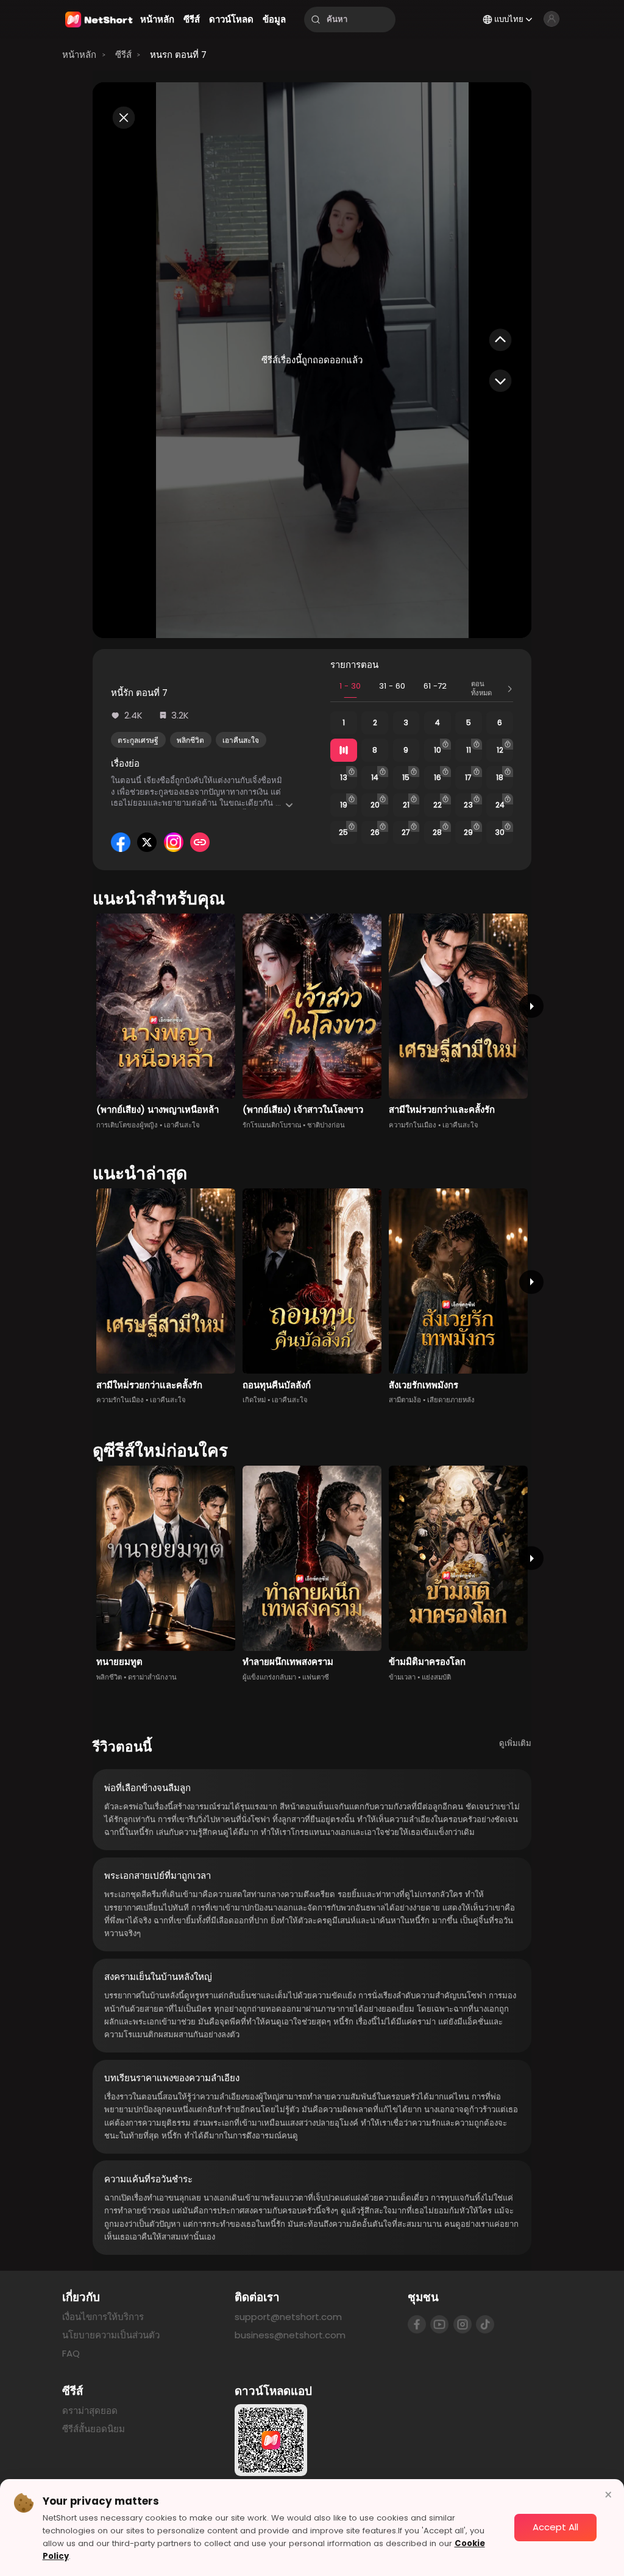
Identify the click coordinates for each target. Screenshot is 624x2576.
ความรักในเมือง (413, 1125)
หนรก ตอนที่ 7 (178, 55)
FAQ (71, 2353)
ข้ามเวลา (402, 1677)
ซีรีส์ (123, 55)
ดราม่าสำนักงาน (152, 1677)
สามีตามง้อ (405, 1400)
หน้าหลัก (79, 55)
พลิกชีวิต (190, 740)
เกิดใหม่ (254, 1400)
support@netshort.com (288, 2317)
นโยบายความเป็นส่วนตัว (111, 2335)
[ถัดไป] (531, 1006)
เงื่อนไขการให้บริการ (103, 2317)
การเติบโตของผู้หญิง (127, 1125)
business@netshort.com (290, 2335)
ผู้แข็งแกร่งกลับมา (269, 1677)
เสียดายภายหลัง (451, 1400)
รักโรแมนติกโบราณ (272, 1125)
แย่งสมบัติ (436, 1677)
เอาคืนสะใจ (241, 740)
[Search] (316, 20)
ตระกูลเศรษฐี (138, 740)
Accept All (555, 2527)
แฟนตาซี (316, 1677)
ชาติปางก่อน (326, 1125)
